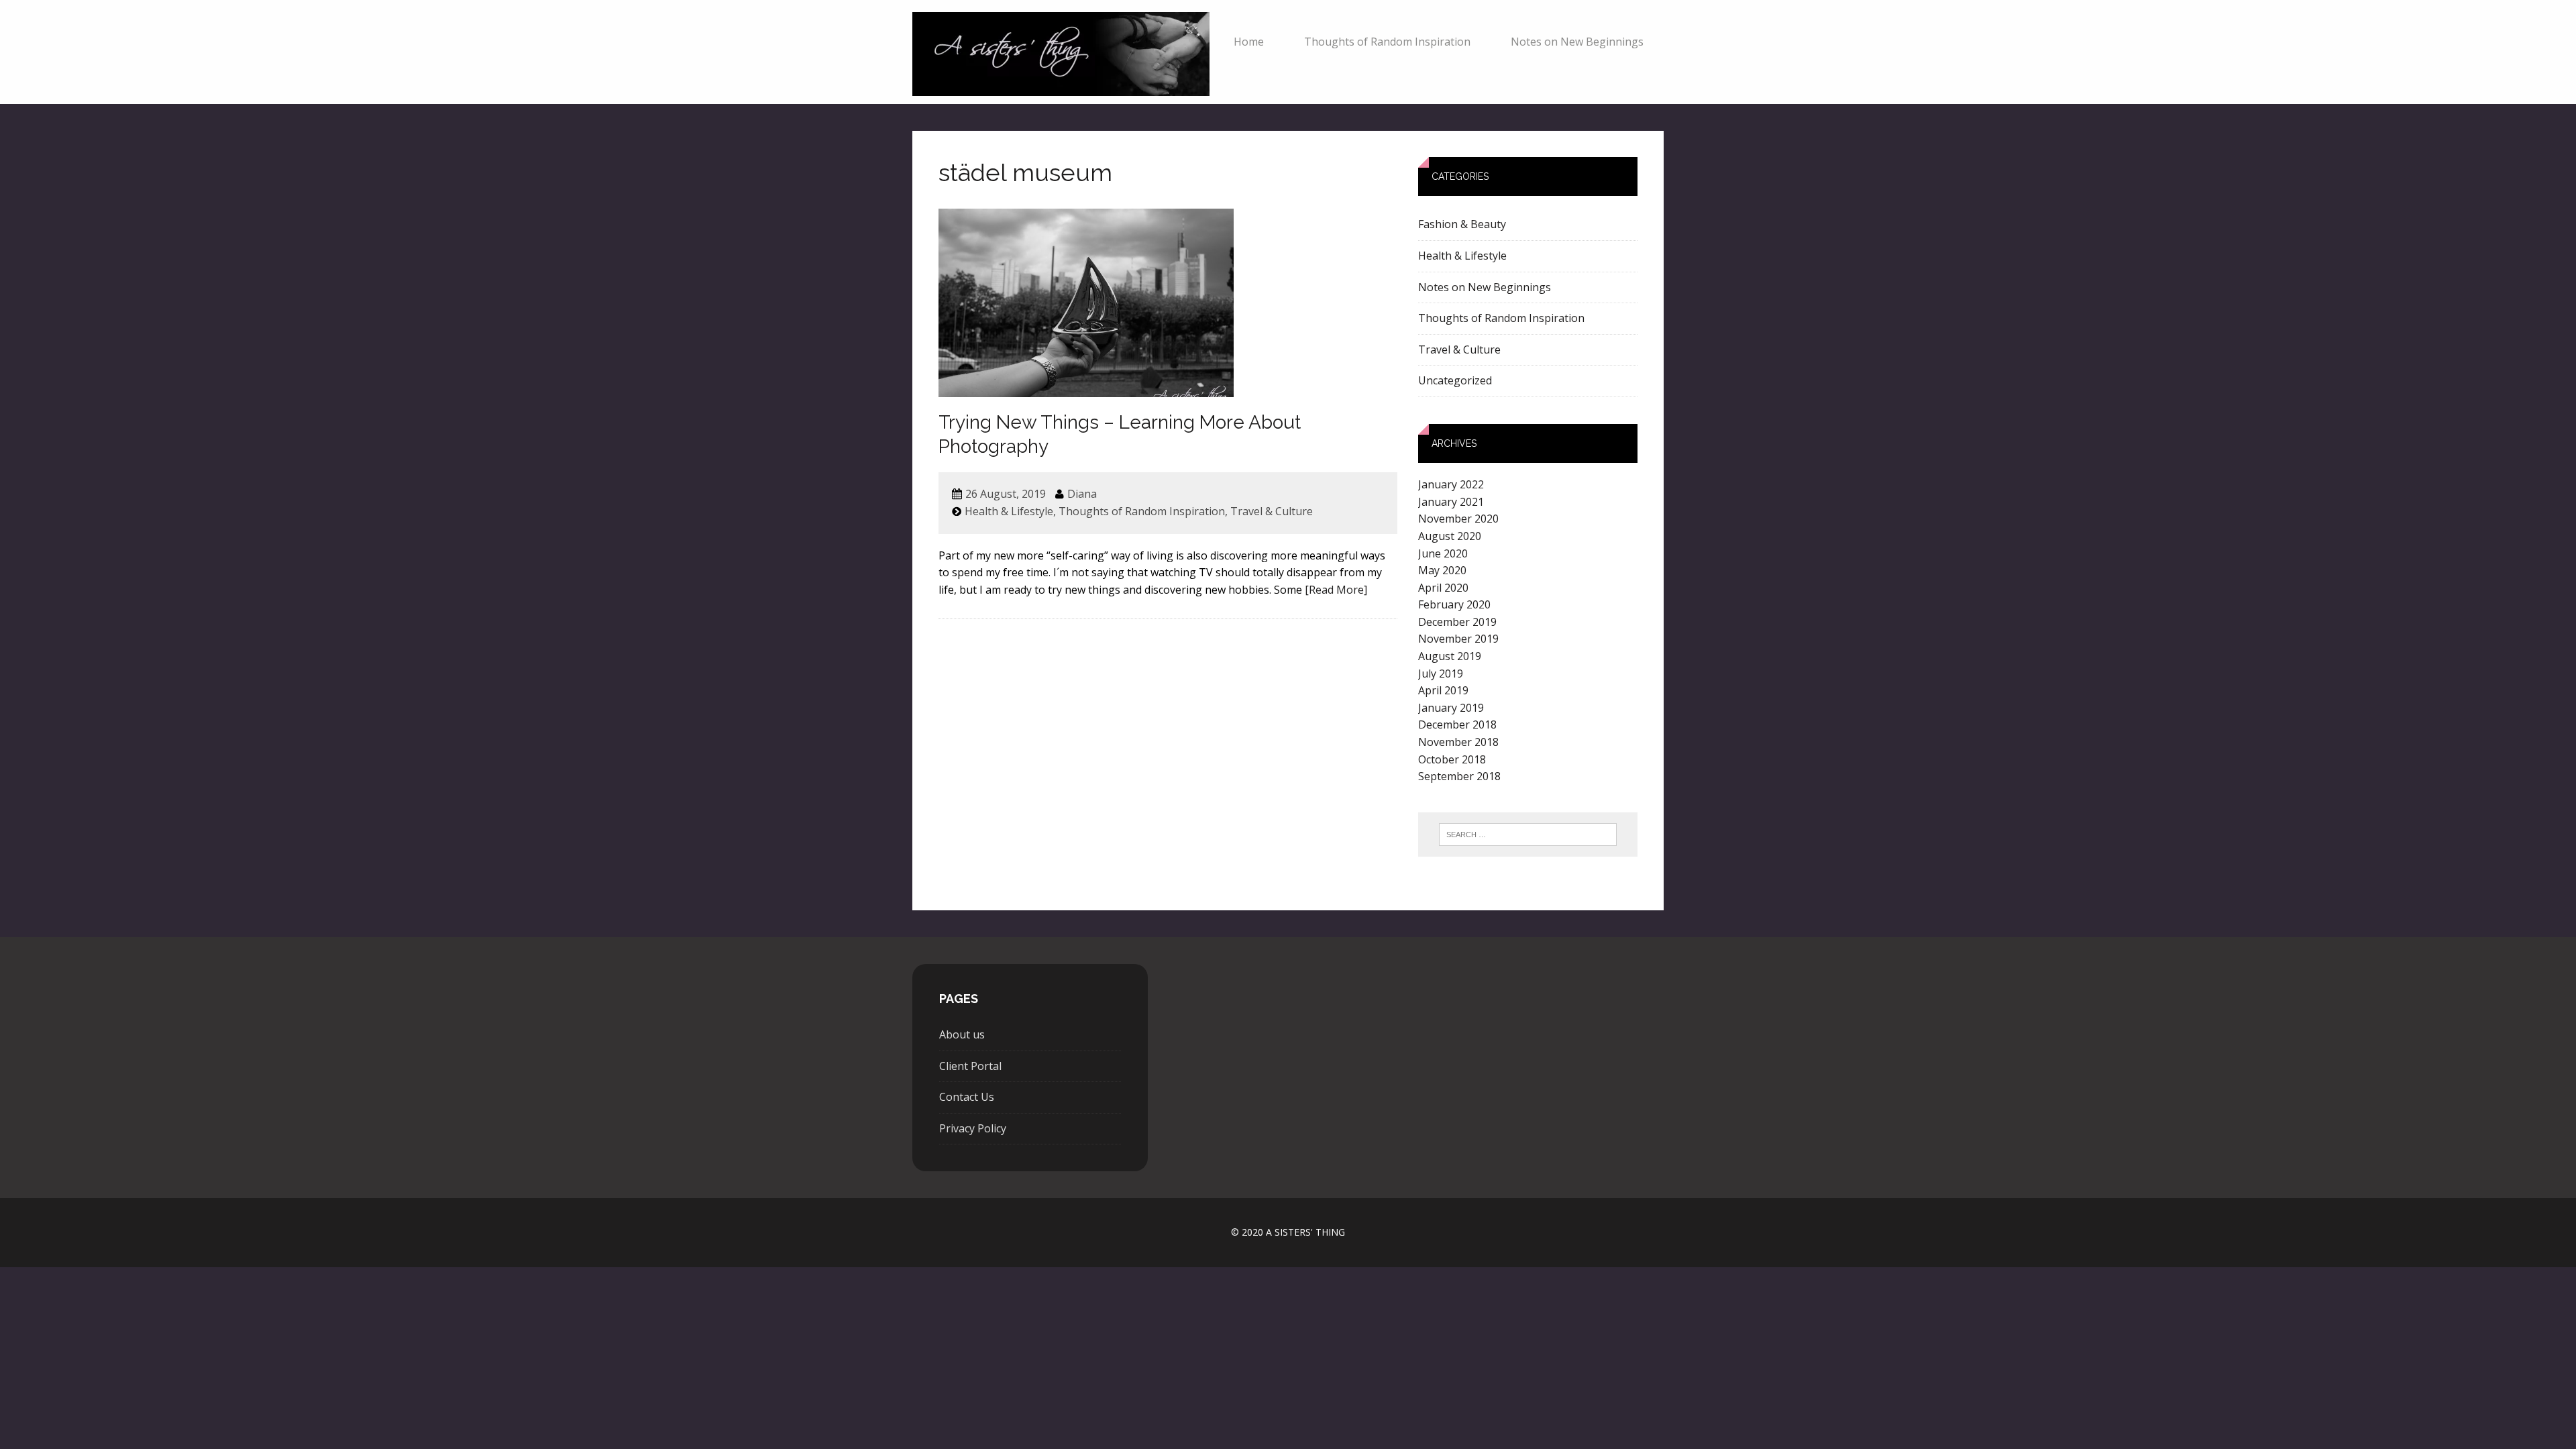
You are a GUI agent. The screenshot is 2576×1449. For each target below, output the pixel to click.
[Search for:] (1528, 835)
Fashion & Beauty (1462, 224)
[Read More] (1336, 590)
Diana (1082, 494)
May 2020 (1442, 570)
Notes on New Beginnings (1577, 42)
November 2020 (1458, 519)
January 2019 (1451, 708)
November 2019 (1458, 639)
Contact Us (967, 1097)
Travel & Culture (1272, 511)
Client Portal (970, 1066)
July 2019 (1441, 674)
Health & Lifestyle (1009, 511)
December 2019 (1457, 622)
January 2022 (1451, 484)
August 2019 (1450, 656)
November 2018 (1458, 742)
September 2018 (1459, 776)
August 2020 (1450, 536)
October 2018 (1452, 759)
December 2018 (1457, 724)
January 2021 (1451, 502)
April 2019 (1443, 690)
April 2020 (1443, 588)
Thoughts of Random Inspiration (1387, 42)
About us (962, 1034)
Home (1249, 42)
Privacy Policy (973, 1128)
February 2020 (1454, 604)
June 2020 (1443, 553)
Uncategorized (1455, 380)
